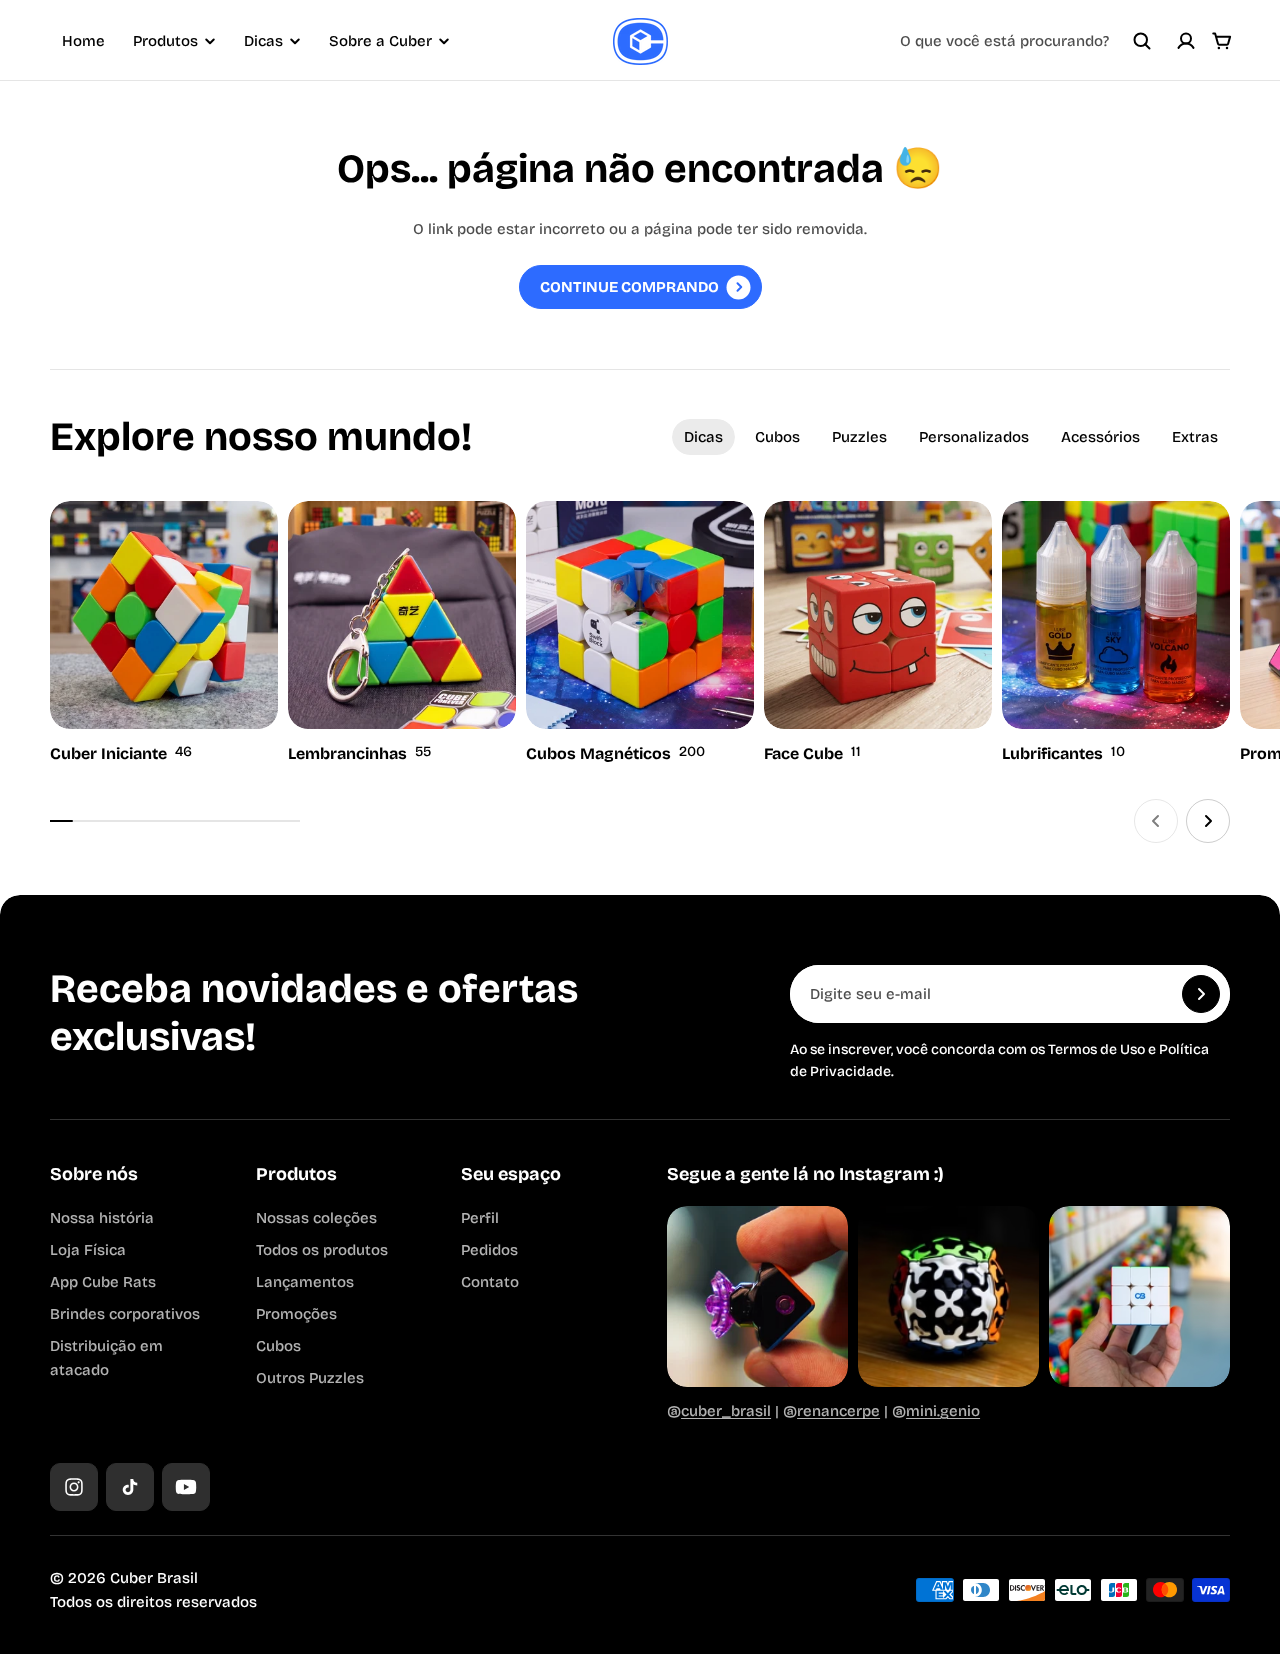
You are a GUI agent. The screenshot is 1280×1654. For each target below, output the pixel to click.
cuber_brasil (726, 1411)
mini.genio (943, 1411)
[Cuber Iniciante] (164, 634)
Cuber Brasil (154, 1578)
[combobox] (1026, 41)
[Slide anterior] (1156, 821)
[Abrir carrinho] (1222, 41)
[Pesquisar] (1142, 41)
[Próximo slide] (1208, 821)
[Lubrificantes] (1116, 634)
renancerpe (838, 1411)
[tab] (703, 437)
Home (83, 41)
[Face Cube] (878, 634)
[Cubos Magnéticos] (640, 634)
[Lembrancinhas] (402, 634)
